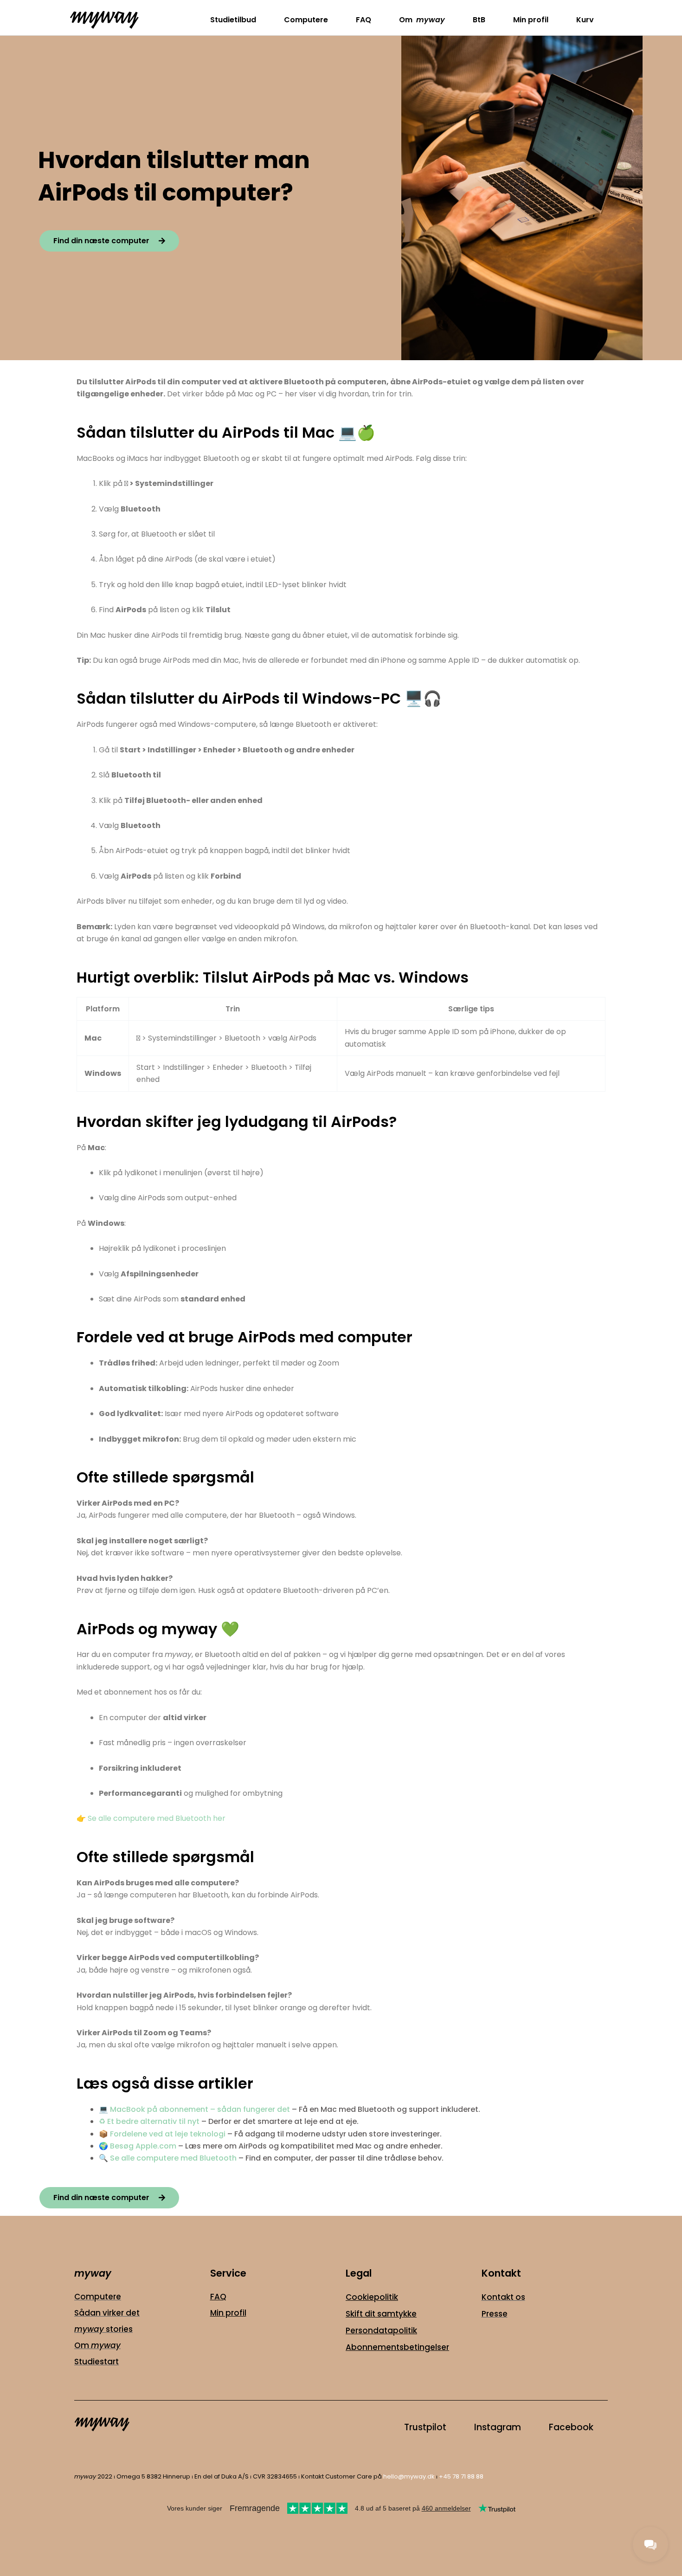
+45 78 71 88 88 (460, 2476)
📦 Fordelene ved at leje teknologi (162, 2134)
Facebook (571, 2427)
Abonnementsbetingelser (397, 2347)
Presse (495, 2314)
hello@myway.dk (409, 2476)
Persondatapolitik (381, 2330)
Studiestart (97, 2362)
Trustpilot (425, 2427)
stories (103, 2329)
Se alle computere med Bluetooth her (157, 1818)
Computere (306, 20)
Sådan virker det (107, 2313)
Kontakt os (503, 2297)
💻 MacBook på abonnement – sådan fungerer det (194, 2109)
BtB (479, 20)
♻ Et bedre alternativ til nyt (149, 2121)
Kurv (585, 20)
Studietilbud (233, 20)
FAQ (364, 20)
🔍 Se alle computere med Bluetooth (168, 2158)
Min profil (531, 20)
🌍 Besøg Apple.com (138, 2146)
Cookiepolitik (372, 2297)
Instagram (498, 2427)
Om (422, 20)
